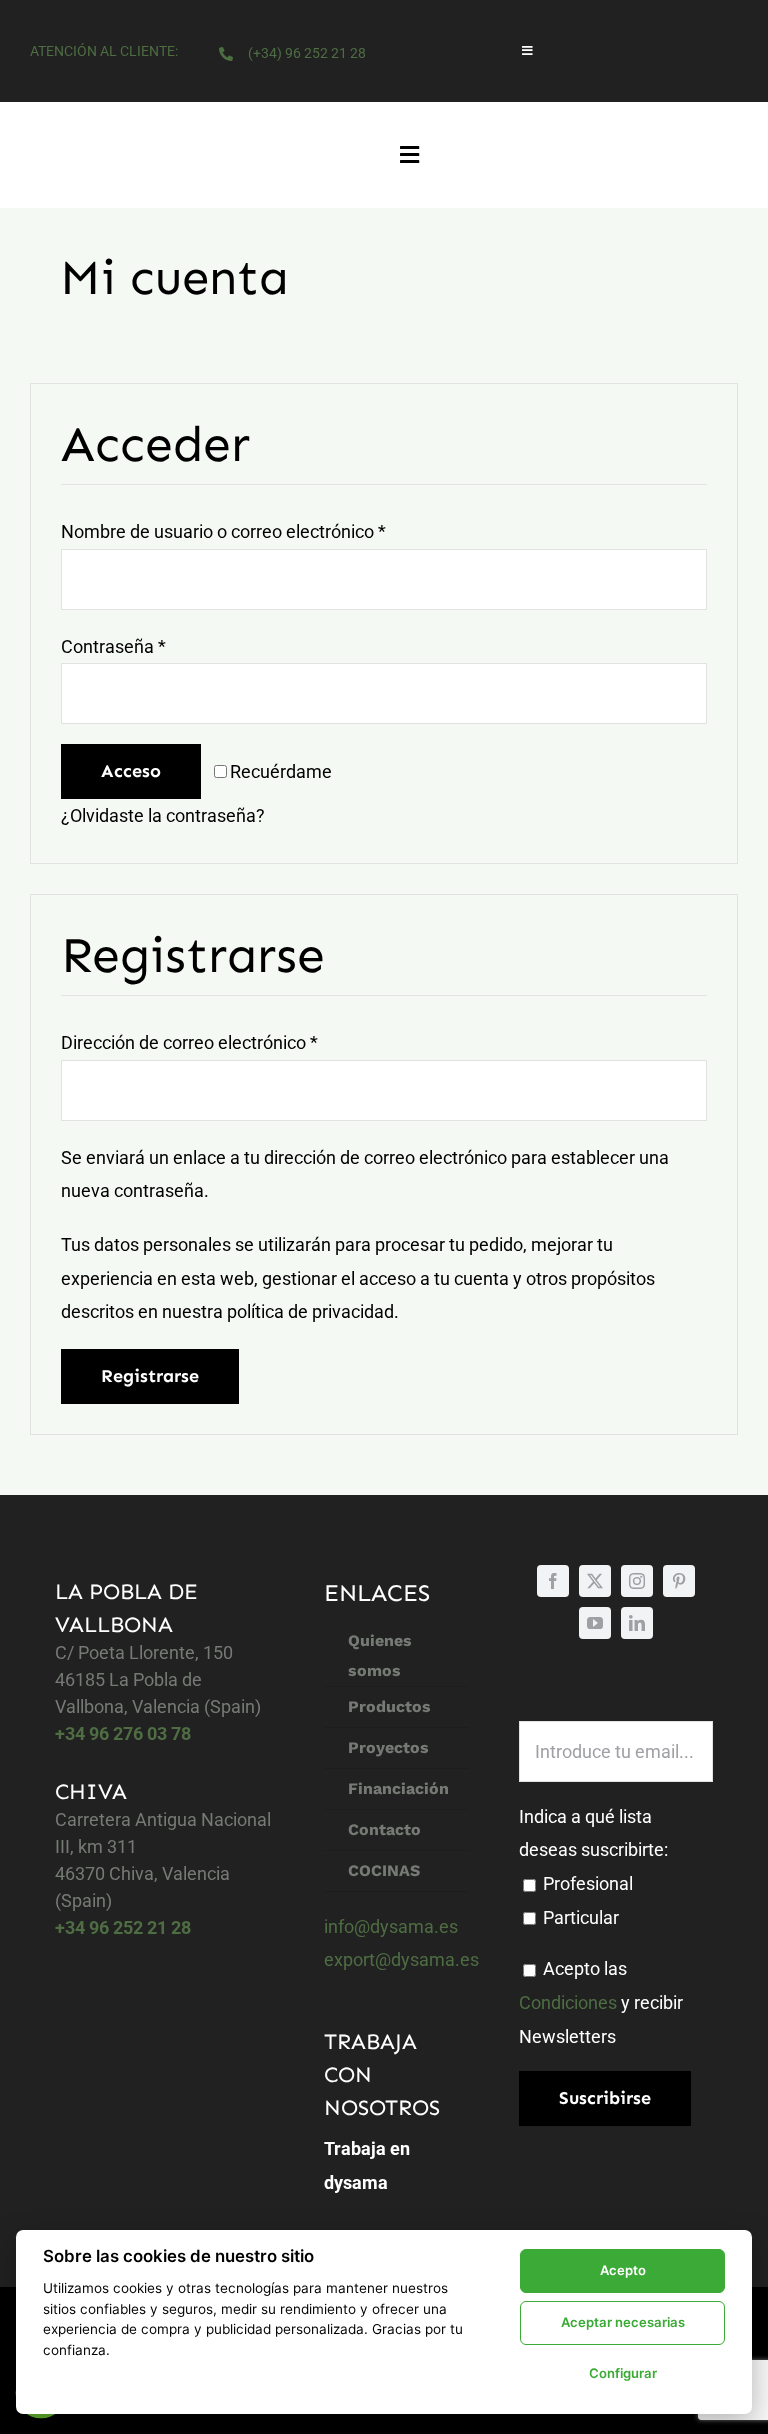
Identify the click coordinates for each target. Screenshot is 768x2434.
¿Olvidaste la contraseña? (163, 815)
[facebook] (553, 1581)
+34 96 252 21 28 (123, 1927)
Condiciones (568, 2002)
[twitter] (595, 1581)
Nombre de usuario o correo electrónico (223, 531)
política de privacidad (310, 1311)
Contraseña (113, 646)
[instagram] (637, 1581)
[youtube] (595, 1623)
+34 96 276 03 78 (123, 1733)
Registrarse (150, 1376)
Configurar (623, 2373)
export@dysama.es (401, 1959)
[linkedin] (637, 1623)
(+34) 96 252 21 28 (307, 53)
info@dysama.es (391, 1926)
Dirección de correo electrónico (189, 1042)
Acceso (131, 771)
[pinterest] (679, 1581)
